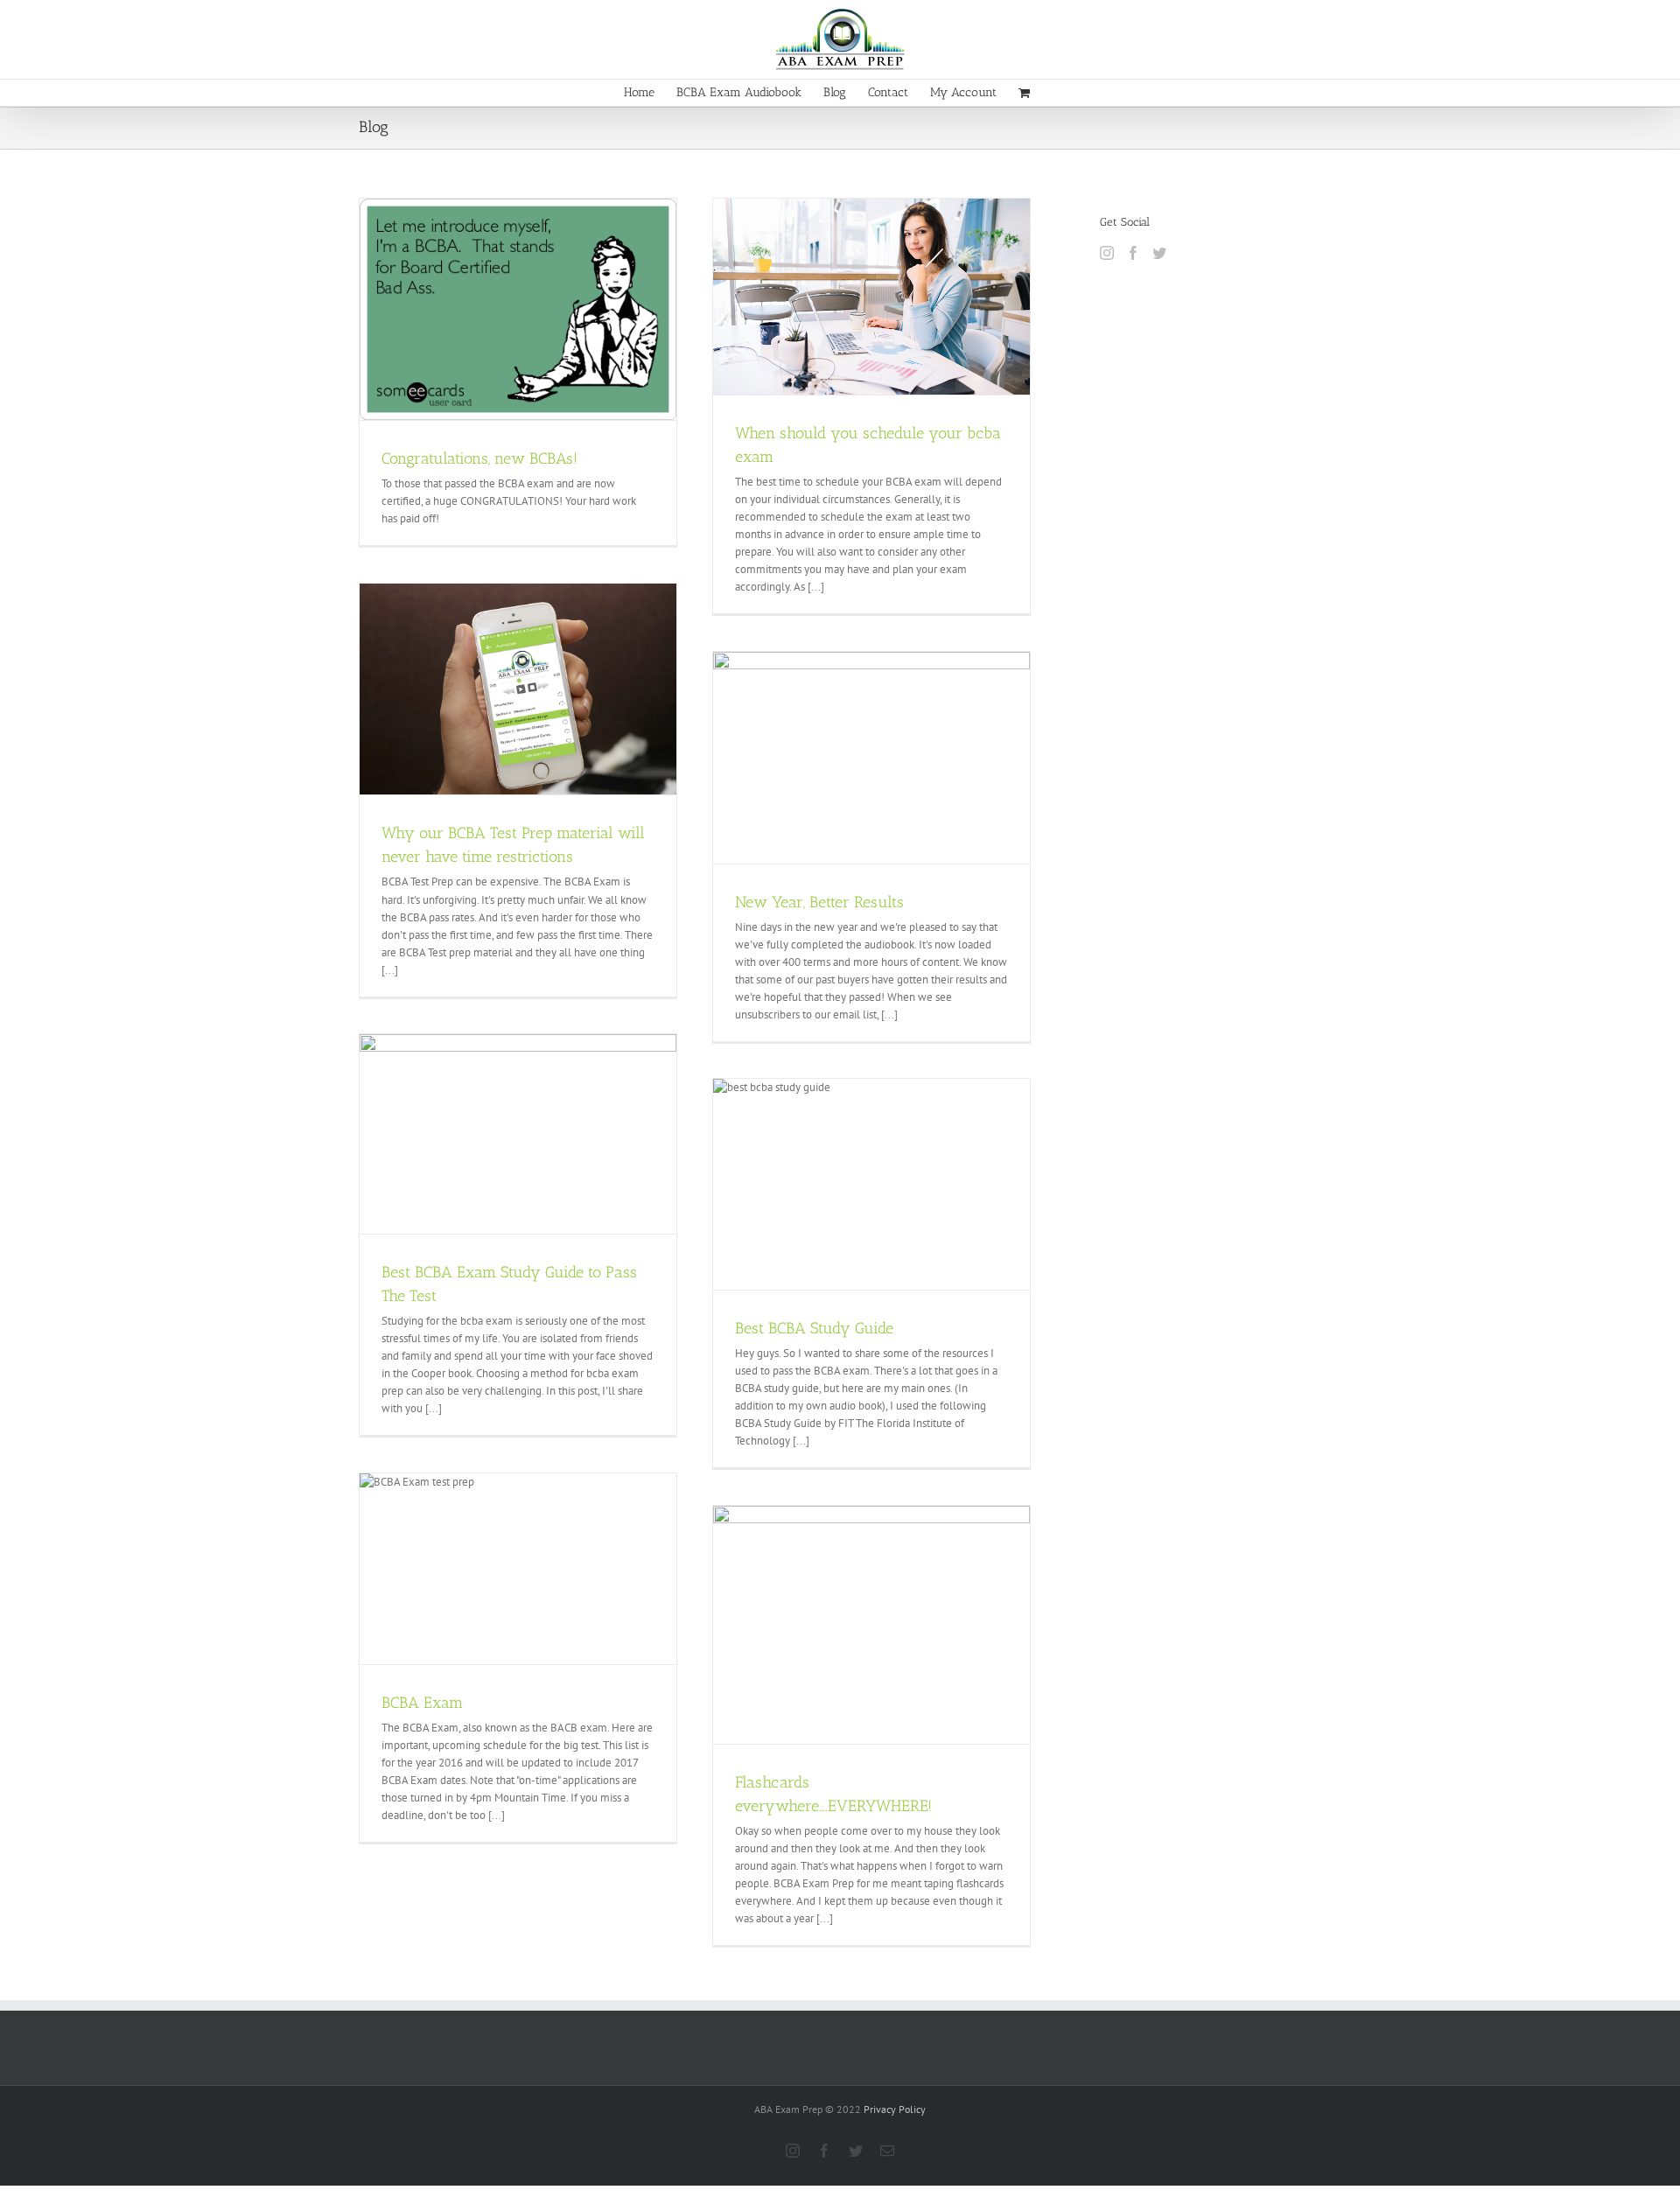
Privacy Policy (895, 2109)
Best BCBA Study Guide (814, 1328)
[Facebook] (1133, 253)
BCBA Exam (422, 1703)
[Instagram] (1107, 253)
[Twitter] (1159, 253)
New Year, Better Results (819, 902)
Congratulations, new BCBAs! (479, 458)
